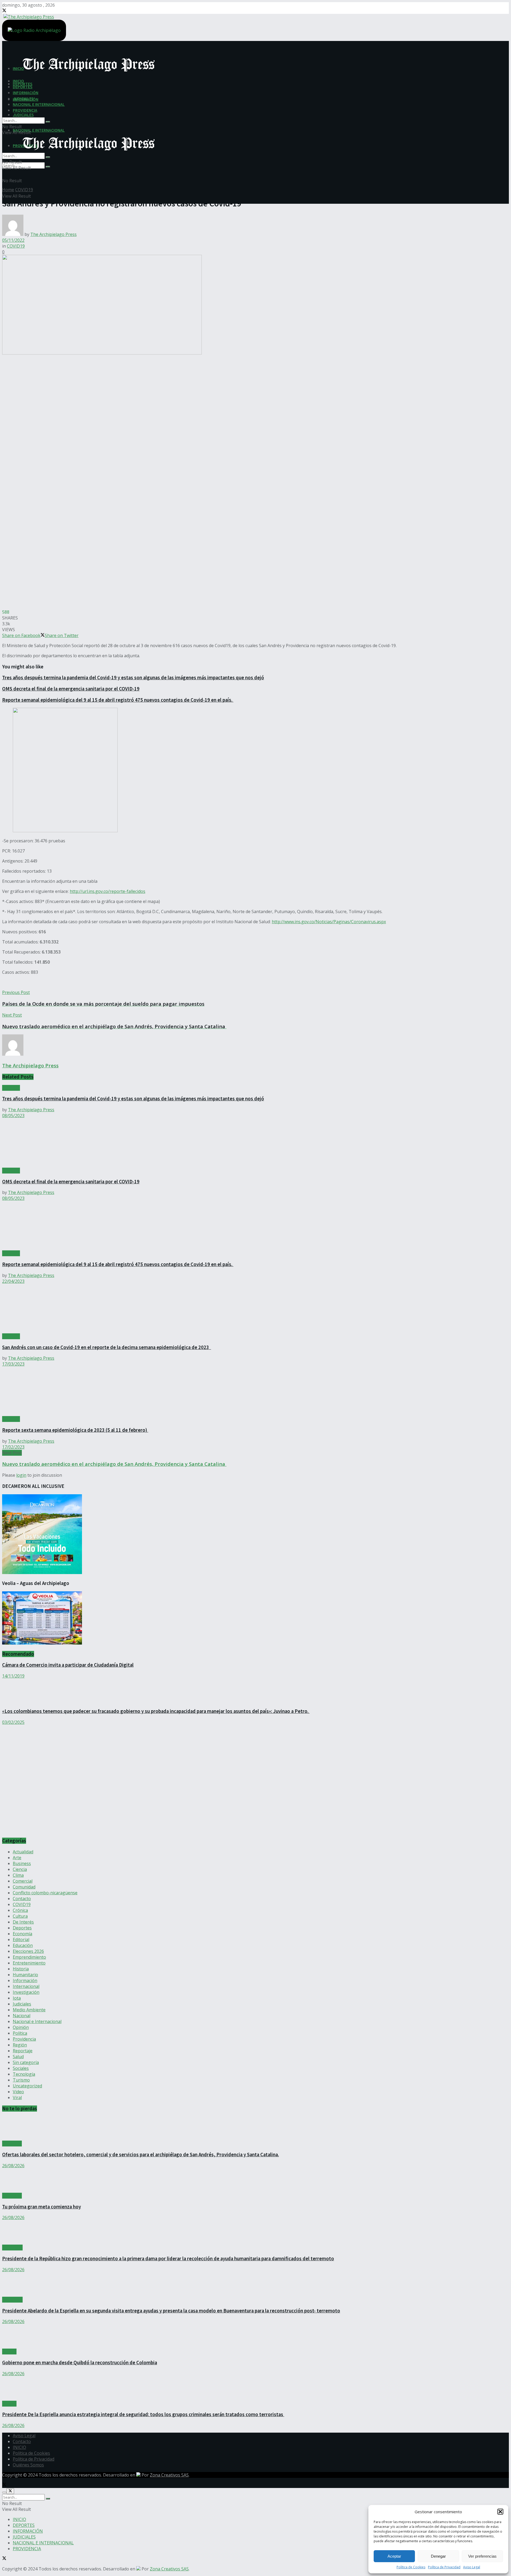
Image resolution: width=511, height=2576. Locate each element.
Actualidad (23, 1852)
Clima (18, 1875)
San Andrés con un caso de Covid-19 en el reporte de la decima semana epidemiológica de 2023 (107, 1347)
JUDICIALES (23, 115)
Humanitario (25, 1975)
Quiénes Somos (28, 2465)
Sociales (21, 2068)
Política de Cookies (411, 2567)
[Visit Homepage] (28, 16)
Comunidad (24, 1887)
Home (8, 190)
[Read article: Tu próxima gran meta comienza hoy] (256, 2181)
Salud (18, 2057)
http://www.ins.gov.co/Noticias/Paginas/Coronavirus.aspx (329, 922)
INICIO (18, 81)
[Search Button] (48, 167)
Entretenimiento (29, 1963)
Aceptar (394, 2556)
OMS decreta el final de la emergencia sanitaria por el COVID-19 (71, 689)
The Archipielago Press (53, 234)
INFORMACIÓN (26, 93)
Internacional (26, 1986)
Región (20, 2045)
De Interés (23, 1922)
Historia (21, 1969)
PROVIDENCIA (25, 110)
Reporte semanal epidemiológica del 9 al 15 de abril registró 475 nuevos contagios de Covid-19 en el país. (118, 700)
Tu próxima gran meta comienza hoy (42, 2207)
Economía (22, 1934)
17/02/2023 (13, 1447)
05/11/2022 (13, 240)
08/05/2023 (13, 1116)
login (21, 1475)
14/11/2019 (13, 1676)
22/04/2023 (13, 1281)
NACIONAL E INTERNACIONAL (39, 130)
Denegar (438, 2556)
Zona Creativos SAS (169, 2475)
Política (20, 2033)
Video (18, 2092)
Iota (17, 1998)
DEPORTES (23, 87)
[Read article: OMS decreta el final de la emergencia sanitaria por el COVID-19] (256, 1143)
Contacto (22, 1899)
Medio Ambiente (29, 2010)
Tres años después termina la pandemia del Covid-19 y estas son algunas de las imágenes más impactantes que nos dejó (133, 678)
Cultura (20, 1916)
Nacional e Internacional (37, 2021)
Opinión (21, 2027)
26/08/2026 (13, 2166)
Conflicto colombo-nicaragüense (45, 1893)
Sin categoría (26, 2062)
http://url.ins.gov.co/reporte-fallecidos (108, 891)
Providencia (24, 2039)
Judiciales (22, 2004)
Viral (17, 2098)
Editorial (21, 1940)
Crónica (20, 1910)
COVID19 (24, 190)
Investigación (26, 1992)
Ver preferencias (482, 2556)
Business (22, 1863)
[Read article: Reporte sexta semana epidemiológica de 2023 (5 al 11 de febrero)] (256, 1391)
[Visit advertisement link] (55, 1830)
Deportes (22, 1928)
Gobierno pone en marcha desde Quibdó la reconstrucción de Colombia (80, 2363)
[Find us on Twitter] (4, 11)
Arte (17, 1858)
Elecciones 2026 (28, 1951)
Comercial (23, 1881)
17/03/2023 (13, 1364)
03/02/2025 (13, 1722)
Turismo (21, 2080)
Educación (23, 1945)
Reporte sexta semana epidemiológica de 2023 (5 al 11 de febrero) (75, 1430)
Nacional (22, 2016)
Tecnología (24, 2074)
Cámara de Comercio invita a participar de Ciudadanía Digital (68, 1665)
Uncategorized (27, 2086)
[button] (500, 2512)
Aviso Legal (472, 2567)
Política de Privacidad (444, 2567)
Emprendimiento (29, 1957)
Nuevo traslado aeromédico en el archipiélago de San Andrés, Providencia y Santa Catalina (114, 1464)
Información (25, 1980)
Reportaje (23, 2051)
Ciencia (20, 1869)
